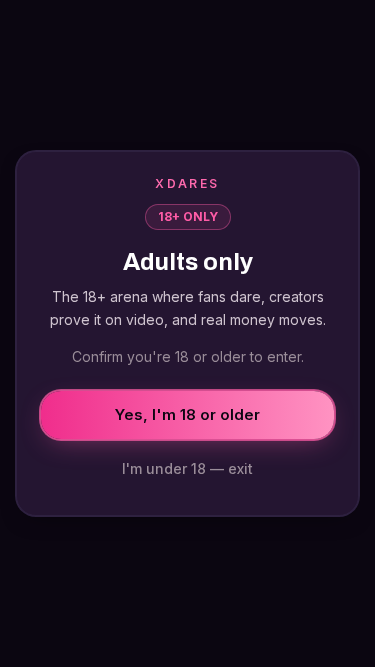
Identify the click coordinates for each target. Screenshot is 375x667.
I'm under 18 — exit (187, 468)
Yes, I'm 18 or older (187, 414)
